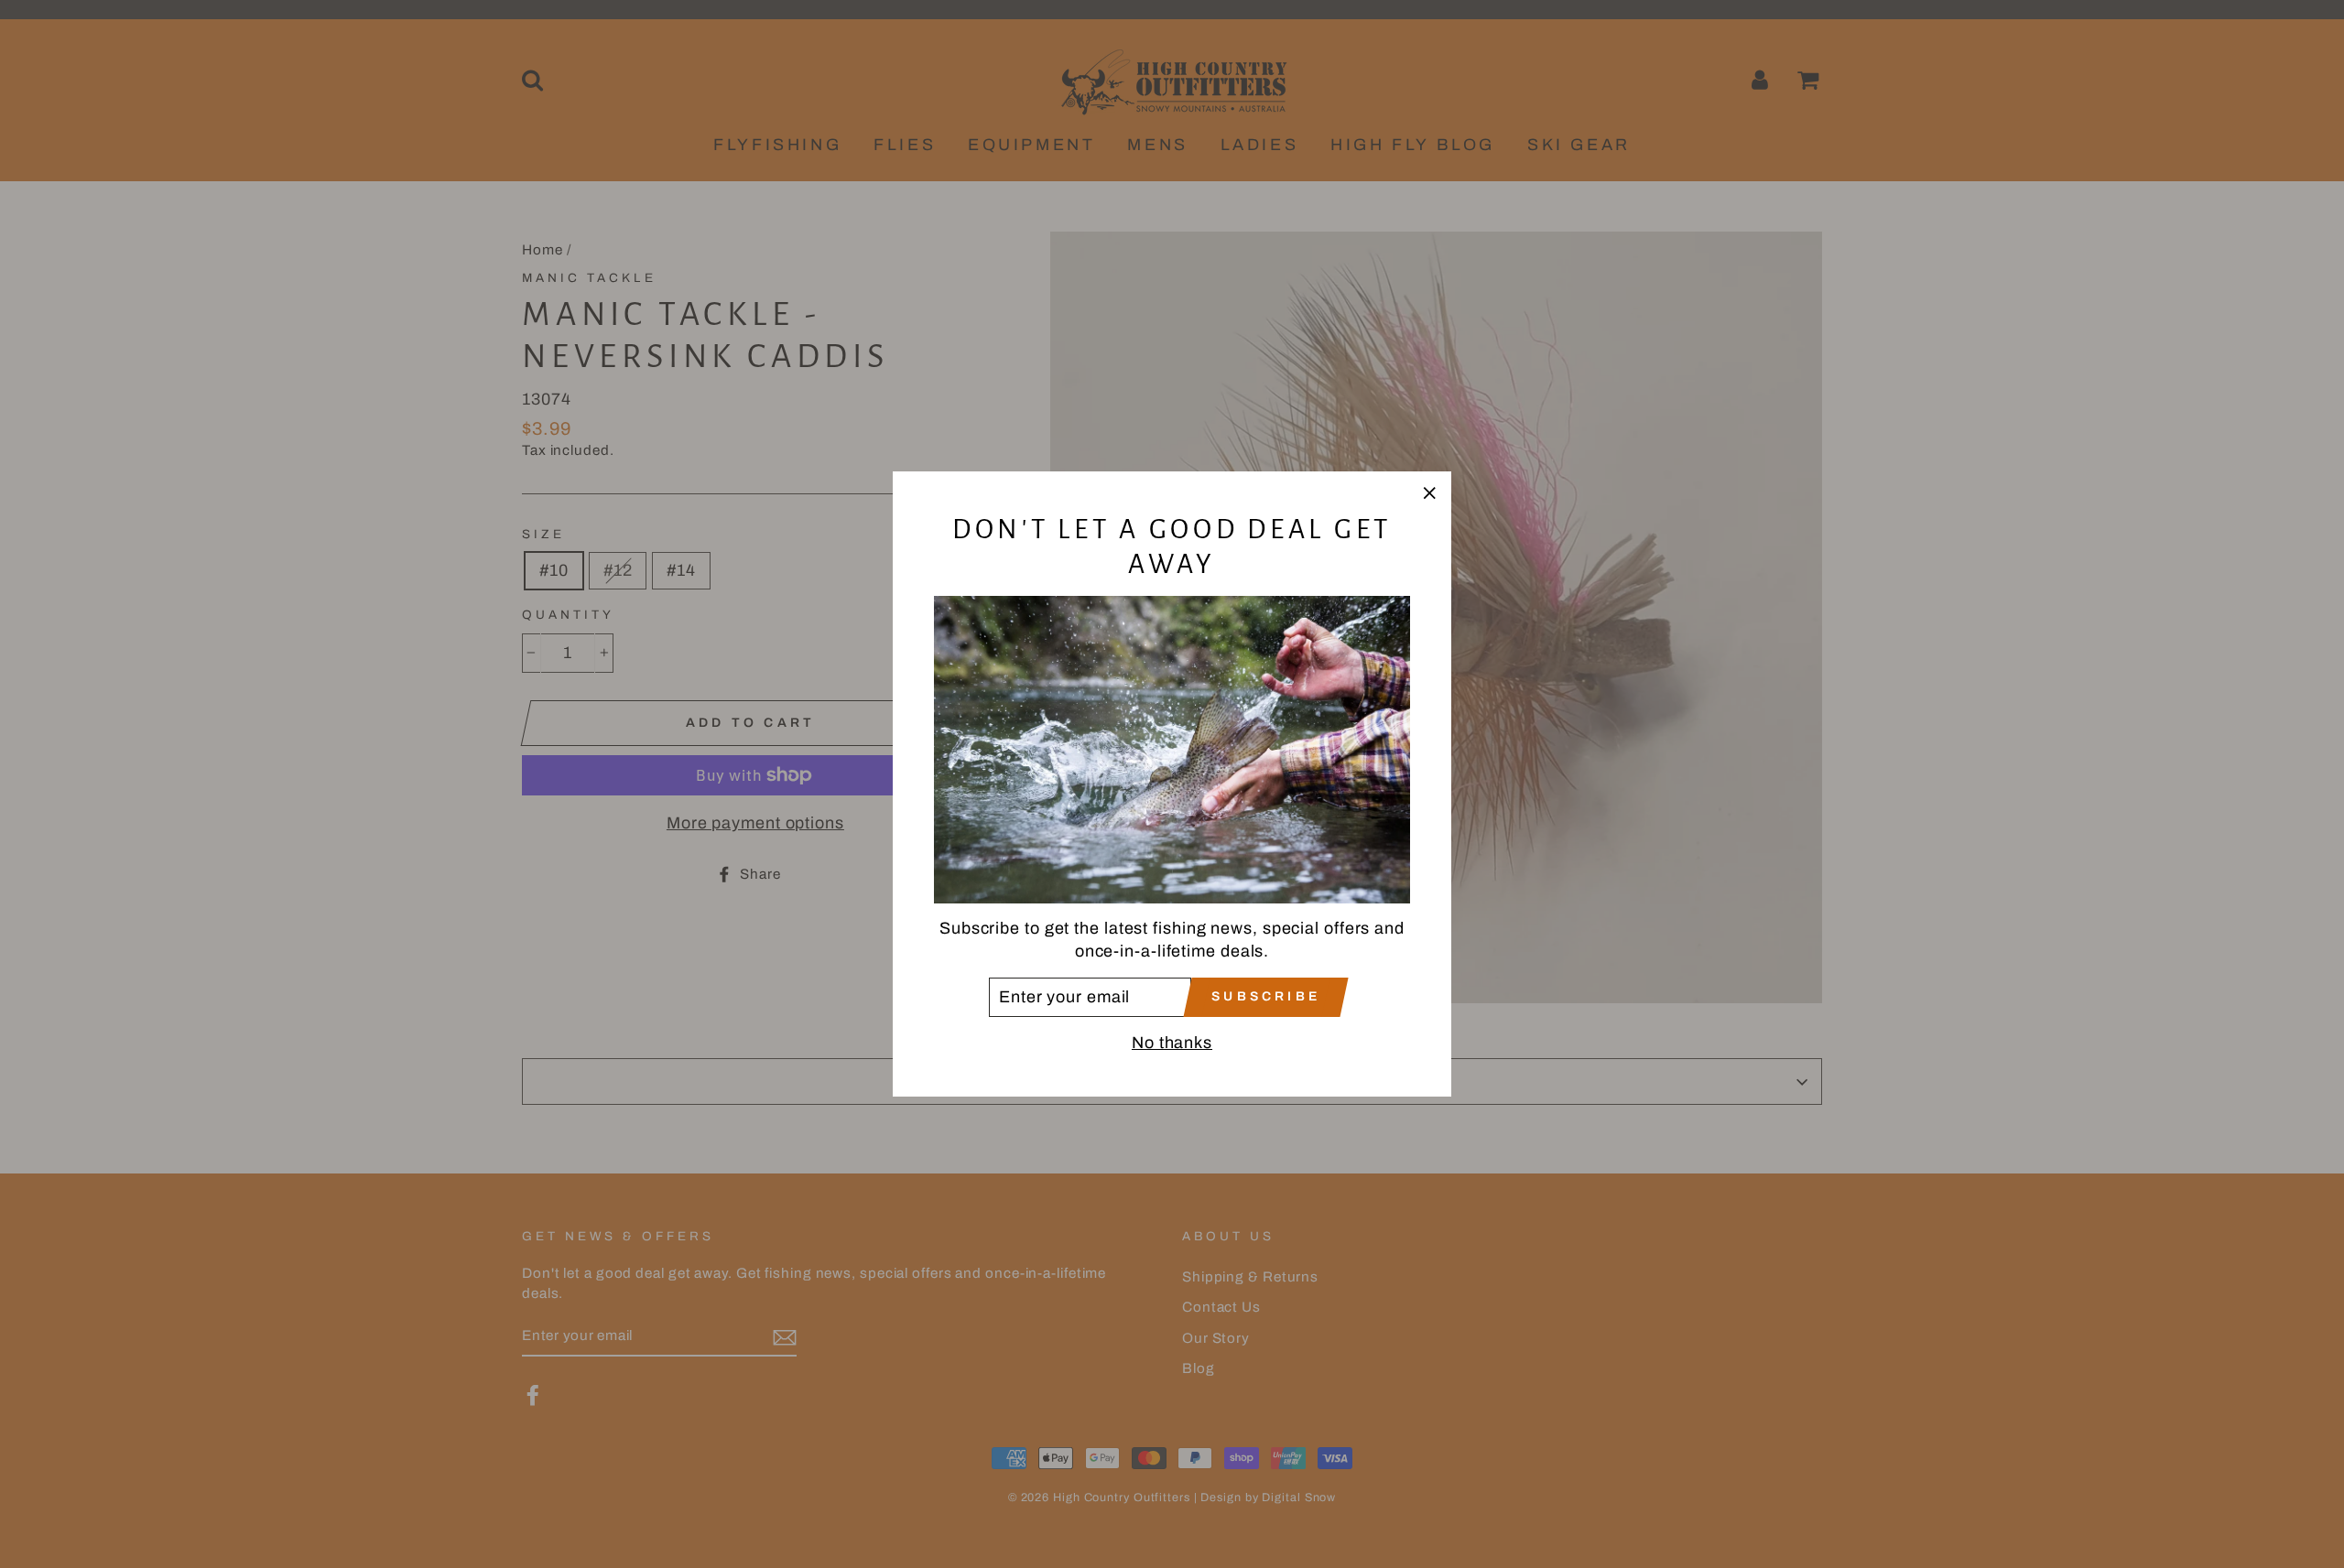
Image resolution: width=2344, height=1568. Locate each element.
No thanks (1172, 1043)
